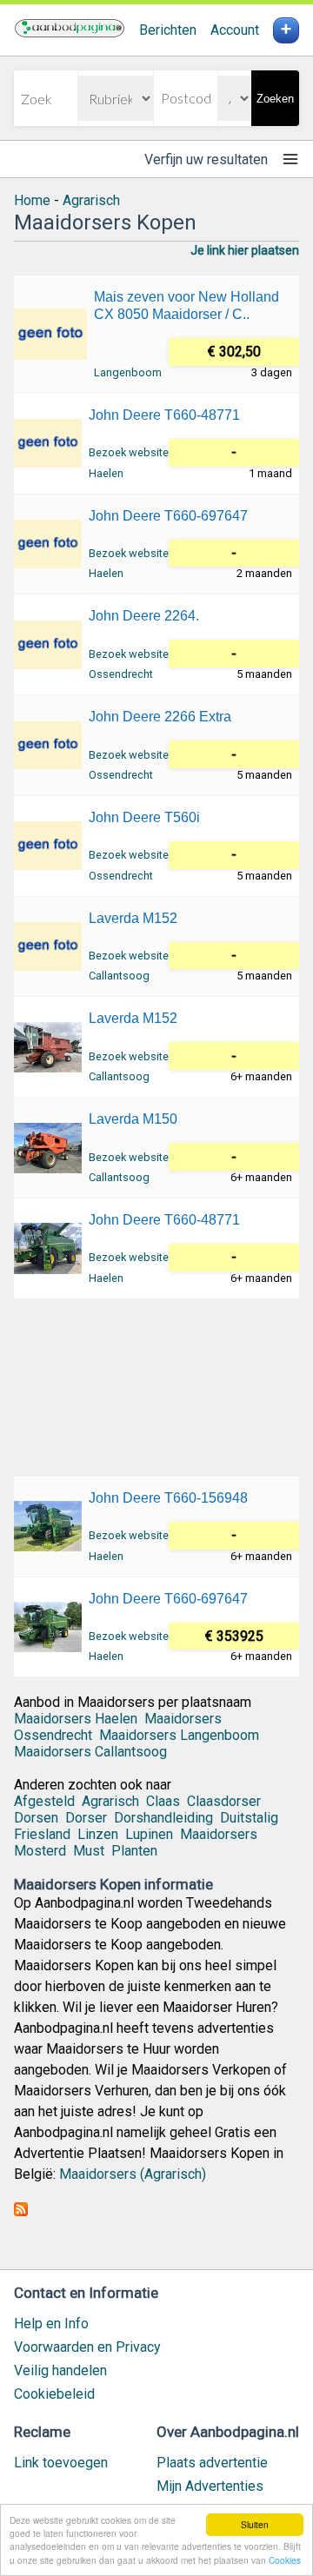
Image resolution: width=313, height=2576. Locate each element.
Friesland (42, 1834)
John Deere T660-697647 (168, 516)
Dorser (86, 1818)
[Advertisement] (156, 1386)
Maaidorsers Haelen (76, 1719)
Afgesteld (44, 1801)
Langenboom (128, 372)
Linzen (98, 1834)
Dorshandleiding (163, 1818)
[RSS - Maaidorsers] (21, 2211)
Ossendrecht (121, 674)
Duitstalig (249, 1818)
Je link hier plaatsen (245, 250)
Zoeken (275, 99)
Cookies (285, 2560)
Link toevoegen (61, 2463)
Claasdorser (224, 1801)
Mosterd (40, 1851)
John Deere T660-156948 (168, 1498)
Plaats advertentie (212, 2463)
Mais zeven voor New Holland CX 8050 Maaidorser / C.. (186, 305)
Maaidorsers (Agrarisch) (133, 2174)
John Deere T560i (144, 817)
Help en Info (51, 2324)
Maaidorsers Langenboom (179, 1735)
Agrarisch (91, 200)
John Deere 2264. (144, 616)
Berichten (168, 30)
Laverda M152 (133, 918)
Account (235, 30)
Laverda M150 (133, 1119)
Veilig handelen (60, 2370)
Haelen (106, 473)
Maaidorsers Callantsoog (90, 1752)
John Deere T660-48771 (164, 415)
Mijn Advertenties (210, 2486)
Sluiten (255, 2524)
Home (32, 200)
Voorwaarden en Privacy (87, 2347)
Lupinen (149, 1834)
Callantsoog (119, 976)
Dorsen (36, 1818)
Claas (163, 1801)
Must (89, 1851)
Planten (134, 1851)
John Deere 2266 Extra (160, 717)
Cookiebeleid (54, 2394)
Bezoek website (129, 452)
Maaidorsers (219, 1834)
